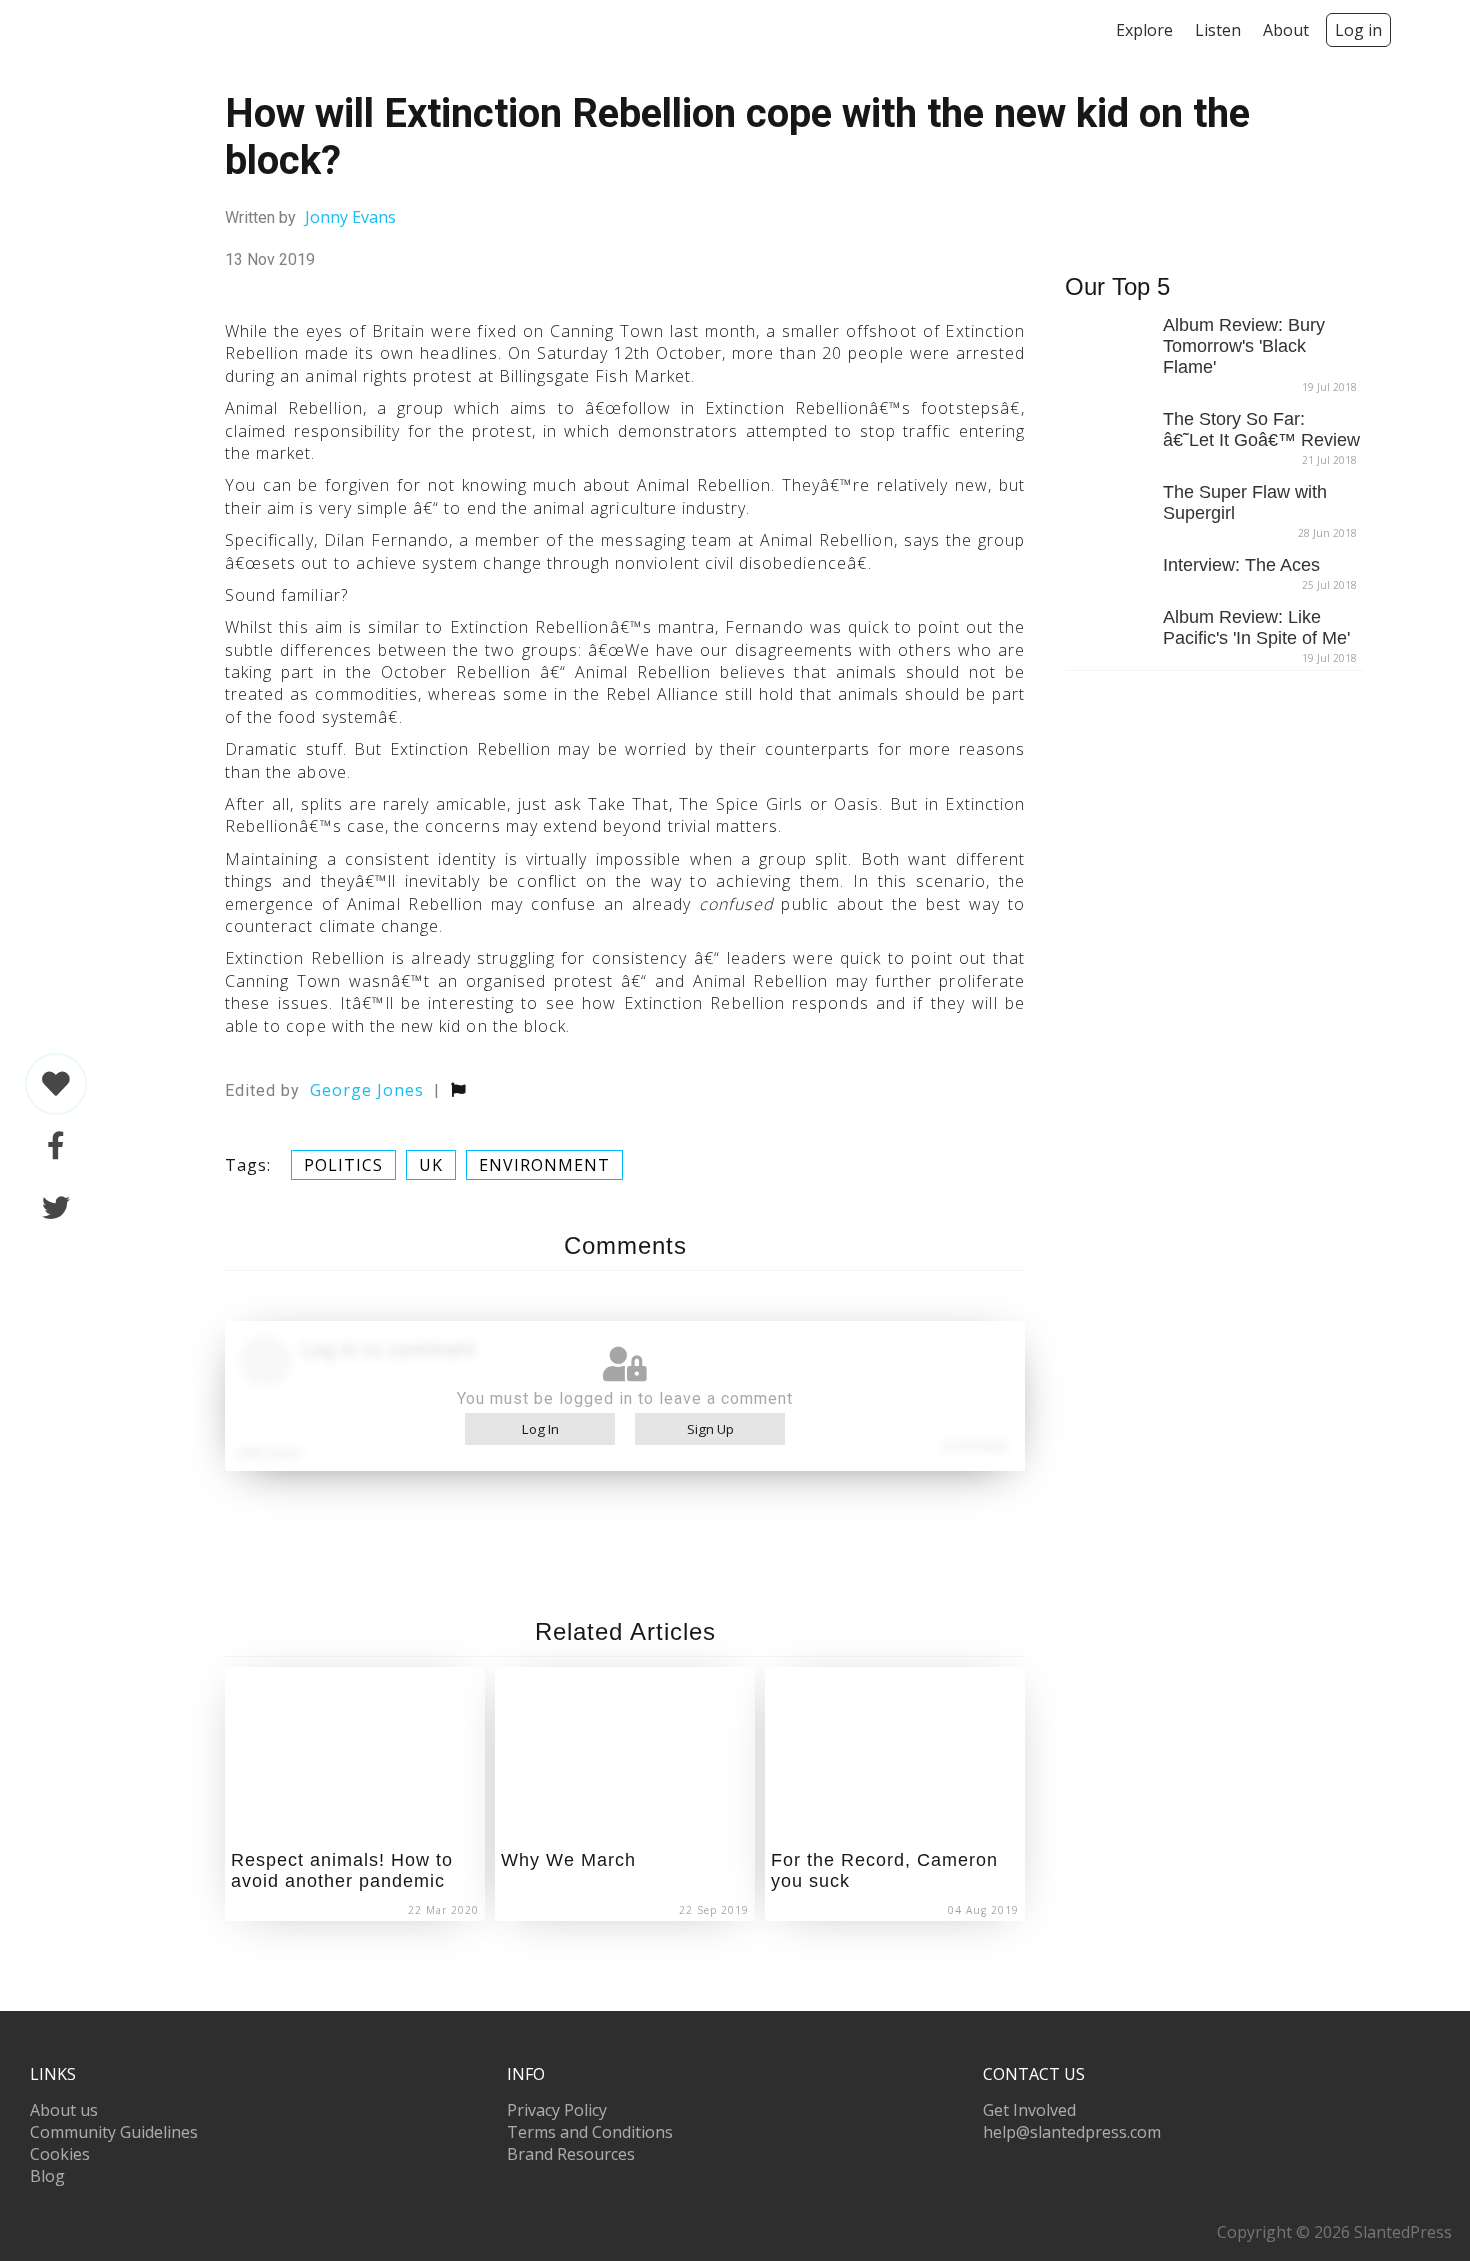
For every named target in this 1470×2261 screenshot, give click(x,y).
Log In (540, 1429)
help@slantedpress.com (1072, 2132)
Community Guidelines (114, 2132)
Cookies (60, 2154)
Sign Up (710, 1429)
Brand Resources (571, 2154)
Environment (544, 1165)
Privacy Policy (557, 2110)
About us (64, 2110)
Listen (1218, 30)
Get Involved (1029, 2110)
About (1286, 30)
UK (431, 1165)
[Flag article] (458, 1090)
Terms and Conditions (590, 2132)
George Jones (367, 1090)
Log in (1358, 30)
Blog (47, 2176)
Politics (343, 1165)
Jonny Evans (350, 217)
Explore (1144, 30)
